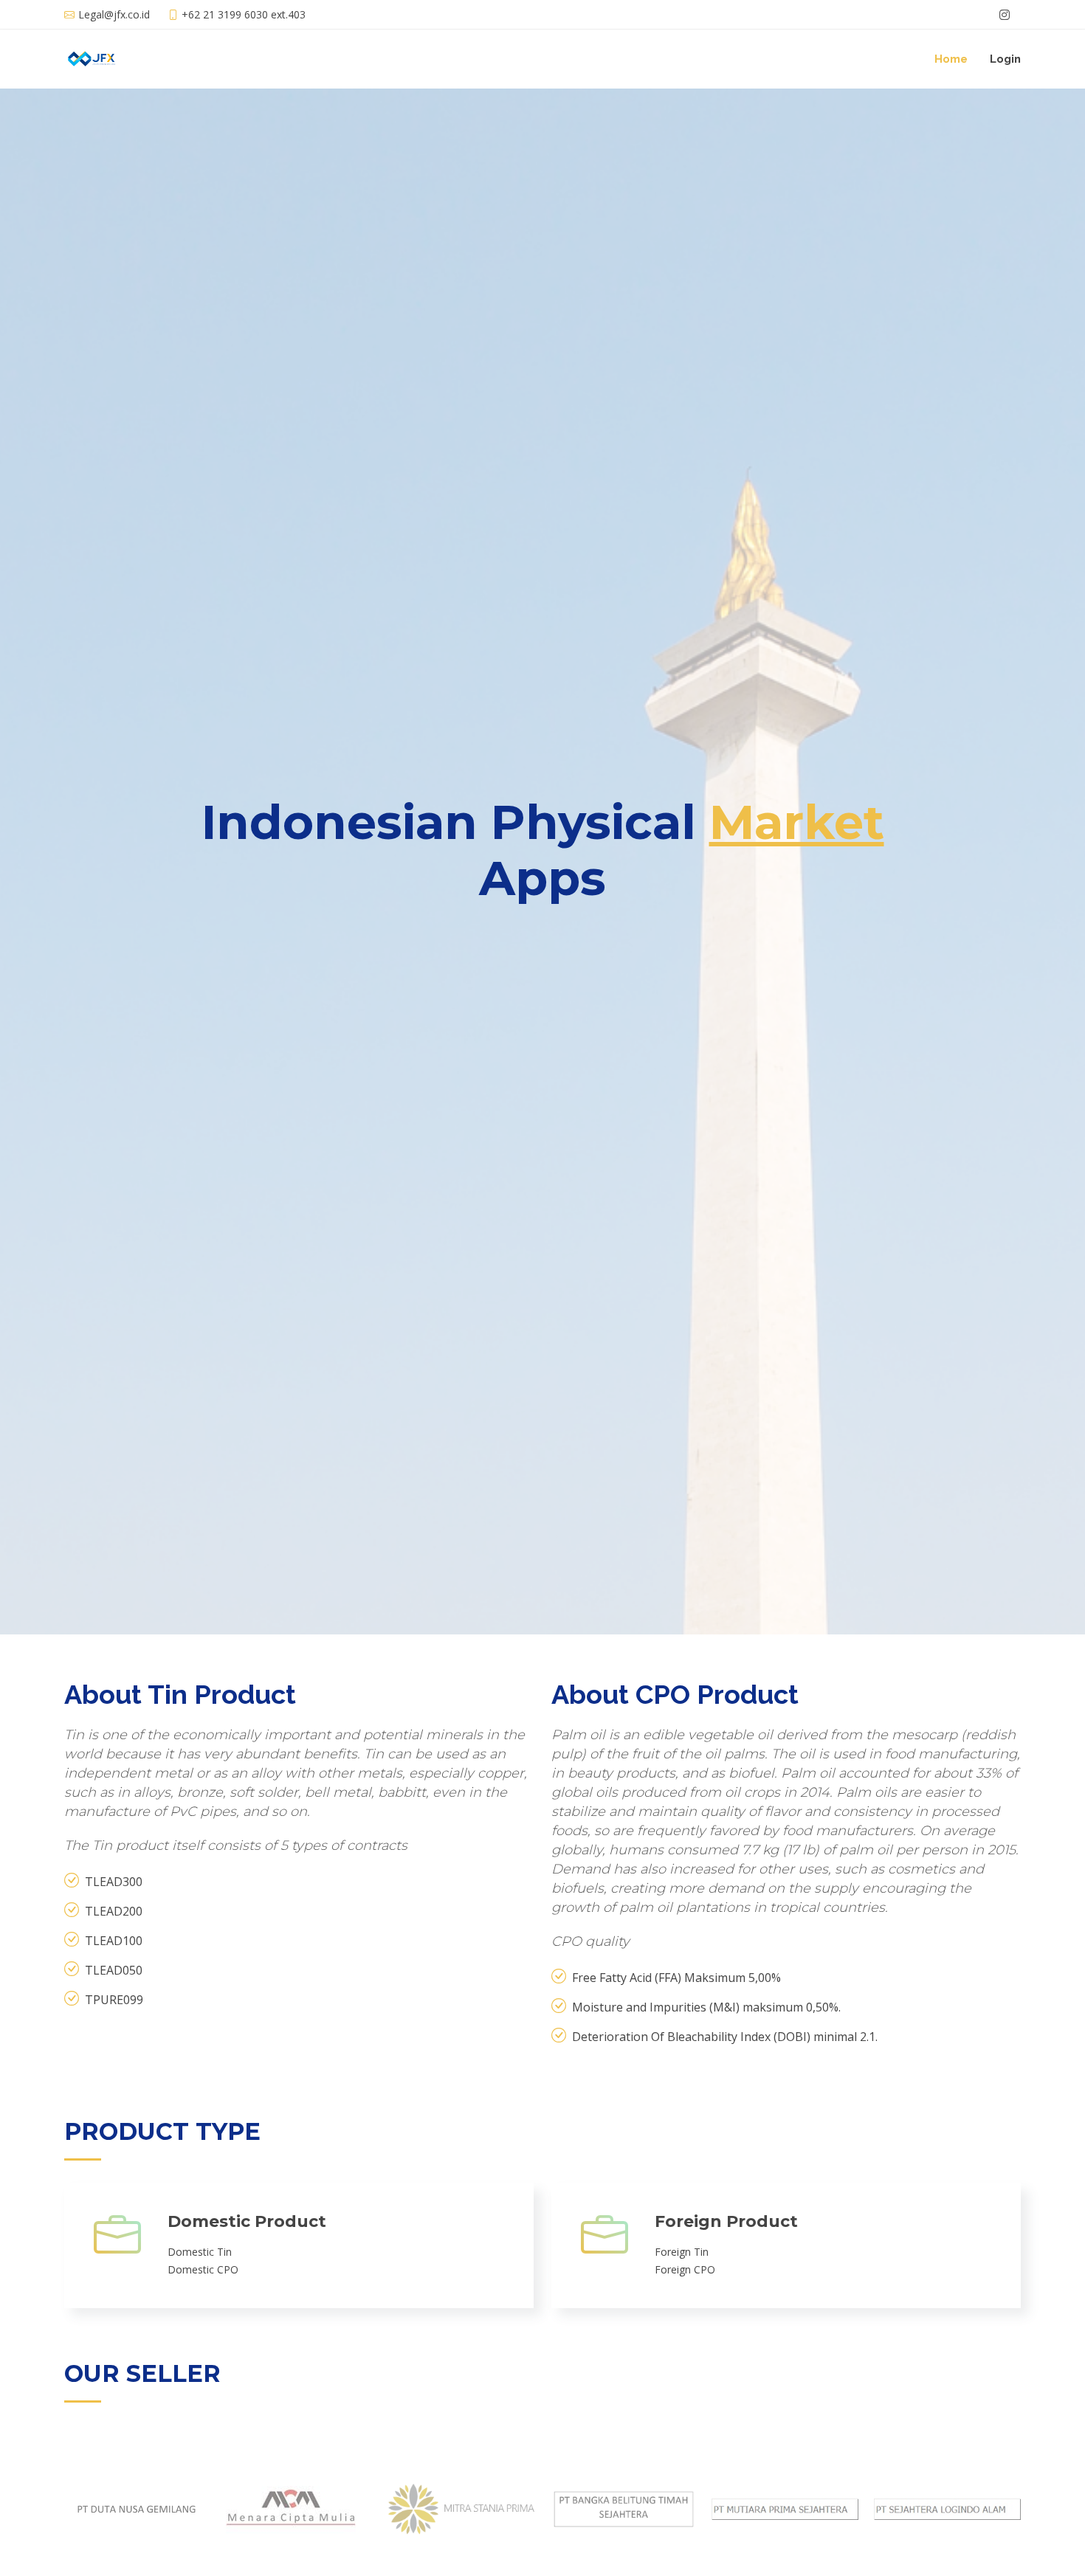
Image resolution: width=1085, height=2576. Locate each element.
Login (1005, 59)
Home (951, 59)
